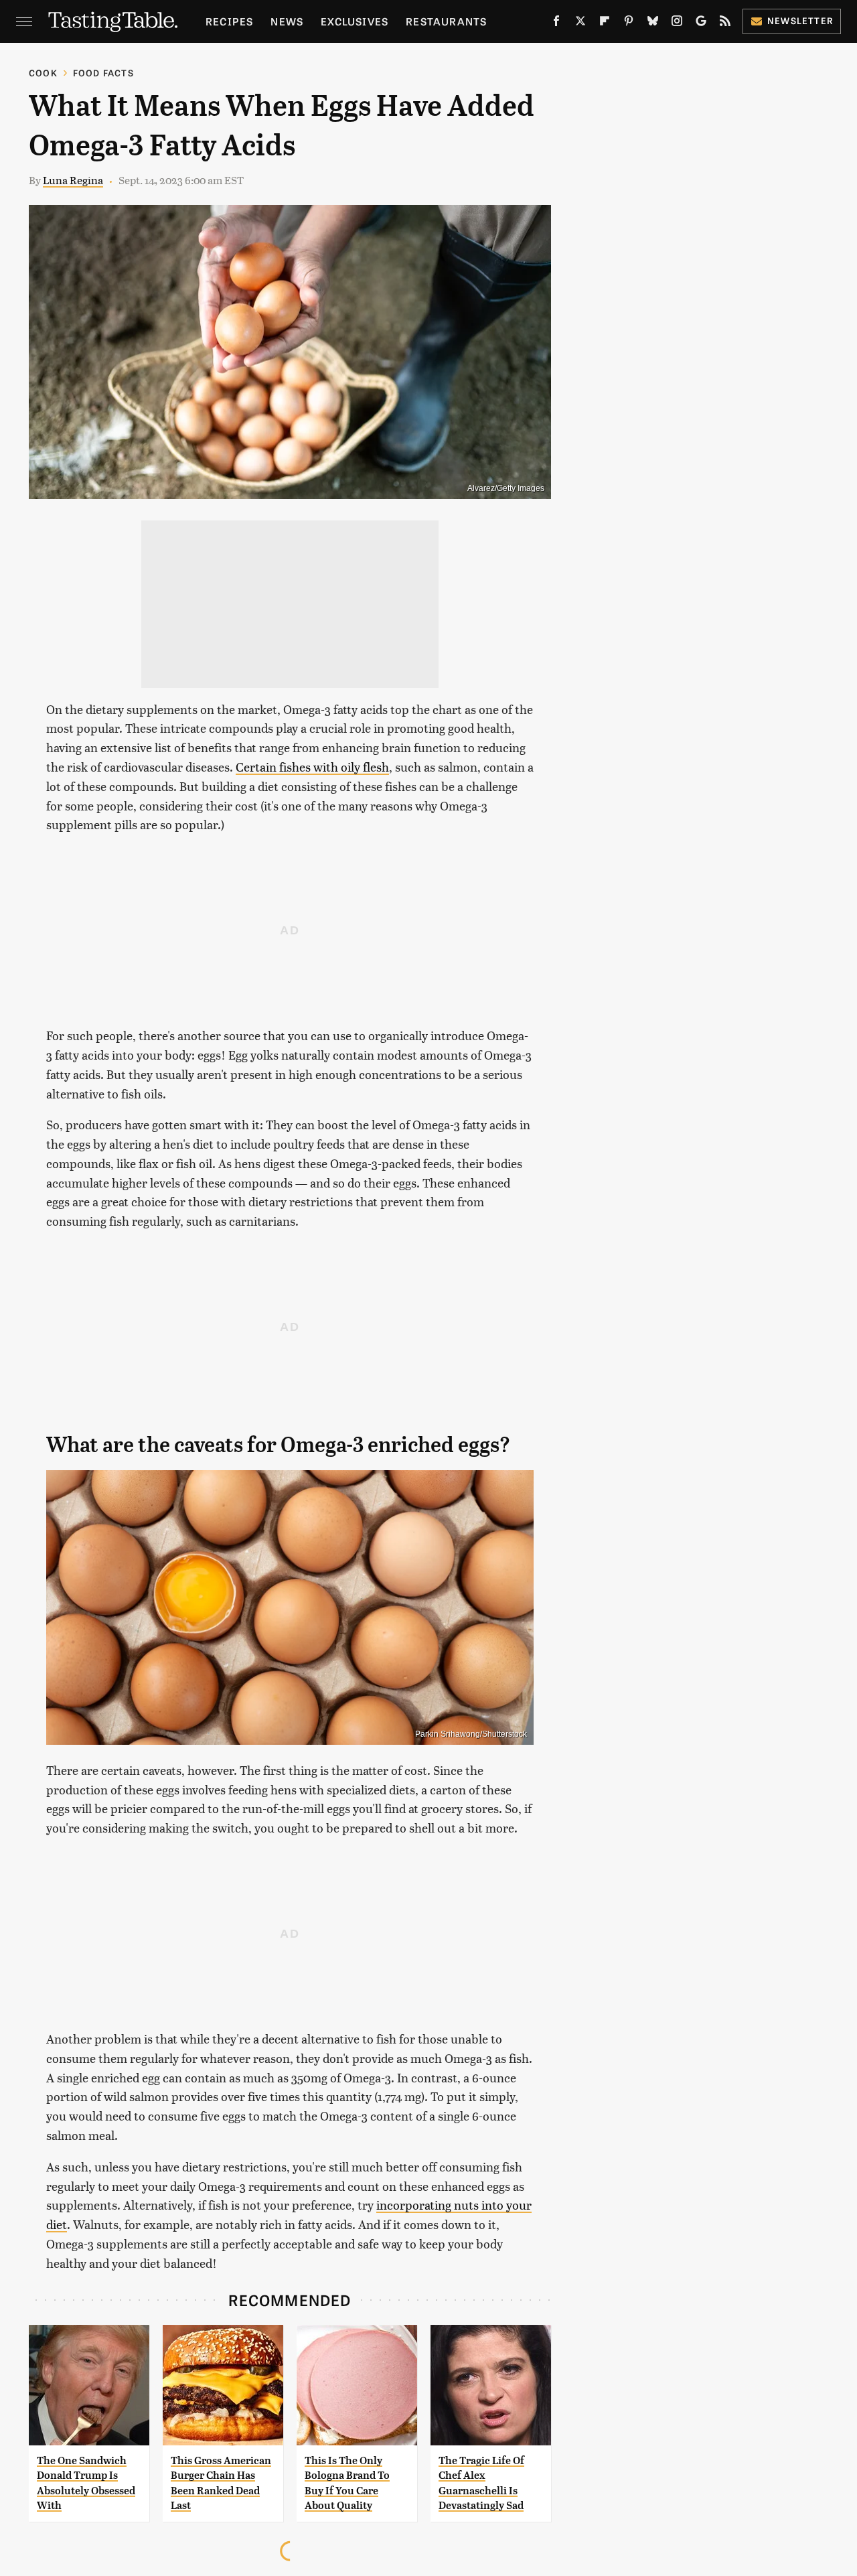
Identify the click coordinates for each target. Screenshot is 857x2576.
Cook (43, 73)
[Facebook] (556, 23)
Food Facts (103, 73)
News (287, 21)
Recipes (229, 21)
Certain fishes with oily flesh (312, 767)
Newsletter (800, 20)
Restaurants (446, 21)
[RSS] (725, 23)
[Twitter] (580, 23)
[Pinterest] (629, 23)
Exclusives (355, 21)
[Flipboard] (605, 23)
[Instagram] (677, 23)
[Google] (701, 23)
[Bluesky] (653, 23)
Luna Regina (73, 180)
